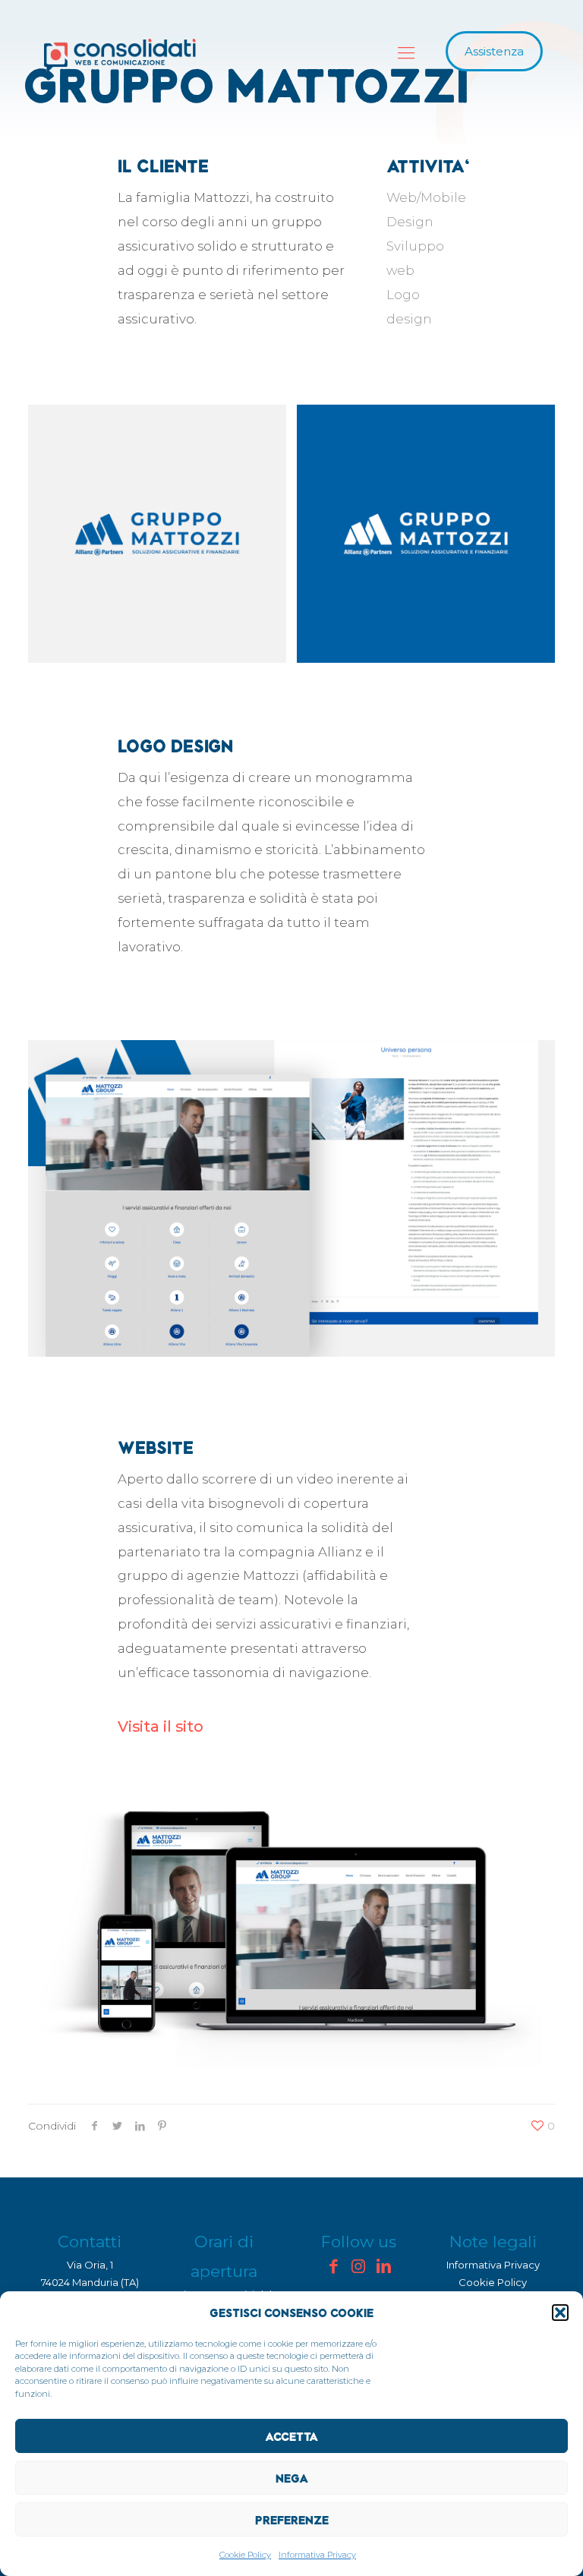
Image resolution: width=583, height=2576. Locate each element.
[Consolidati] (120, 55)
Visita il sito (161, 1726)
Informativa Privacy (317, 2555)
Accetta (291, 2436)
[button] (560, 2313)
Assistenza (494, 51)
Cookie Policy (245, 2555)
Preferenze (292, 2520)
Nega (292, 2478)
